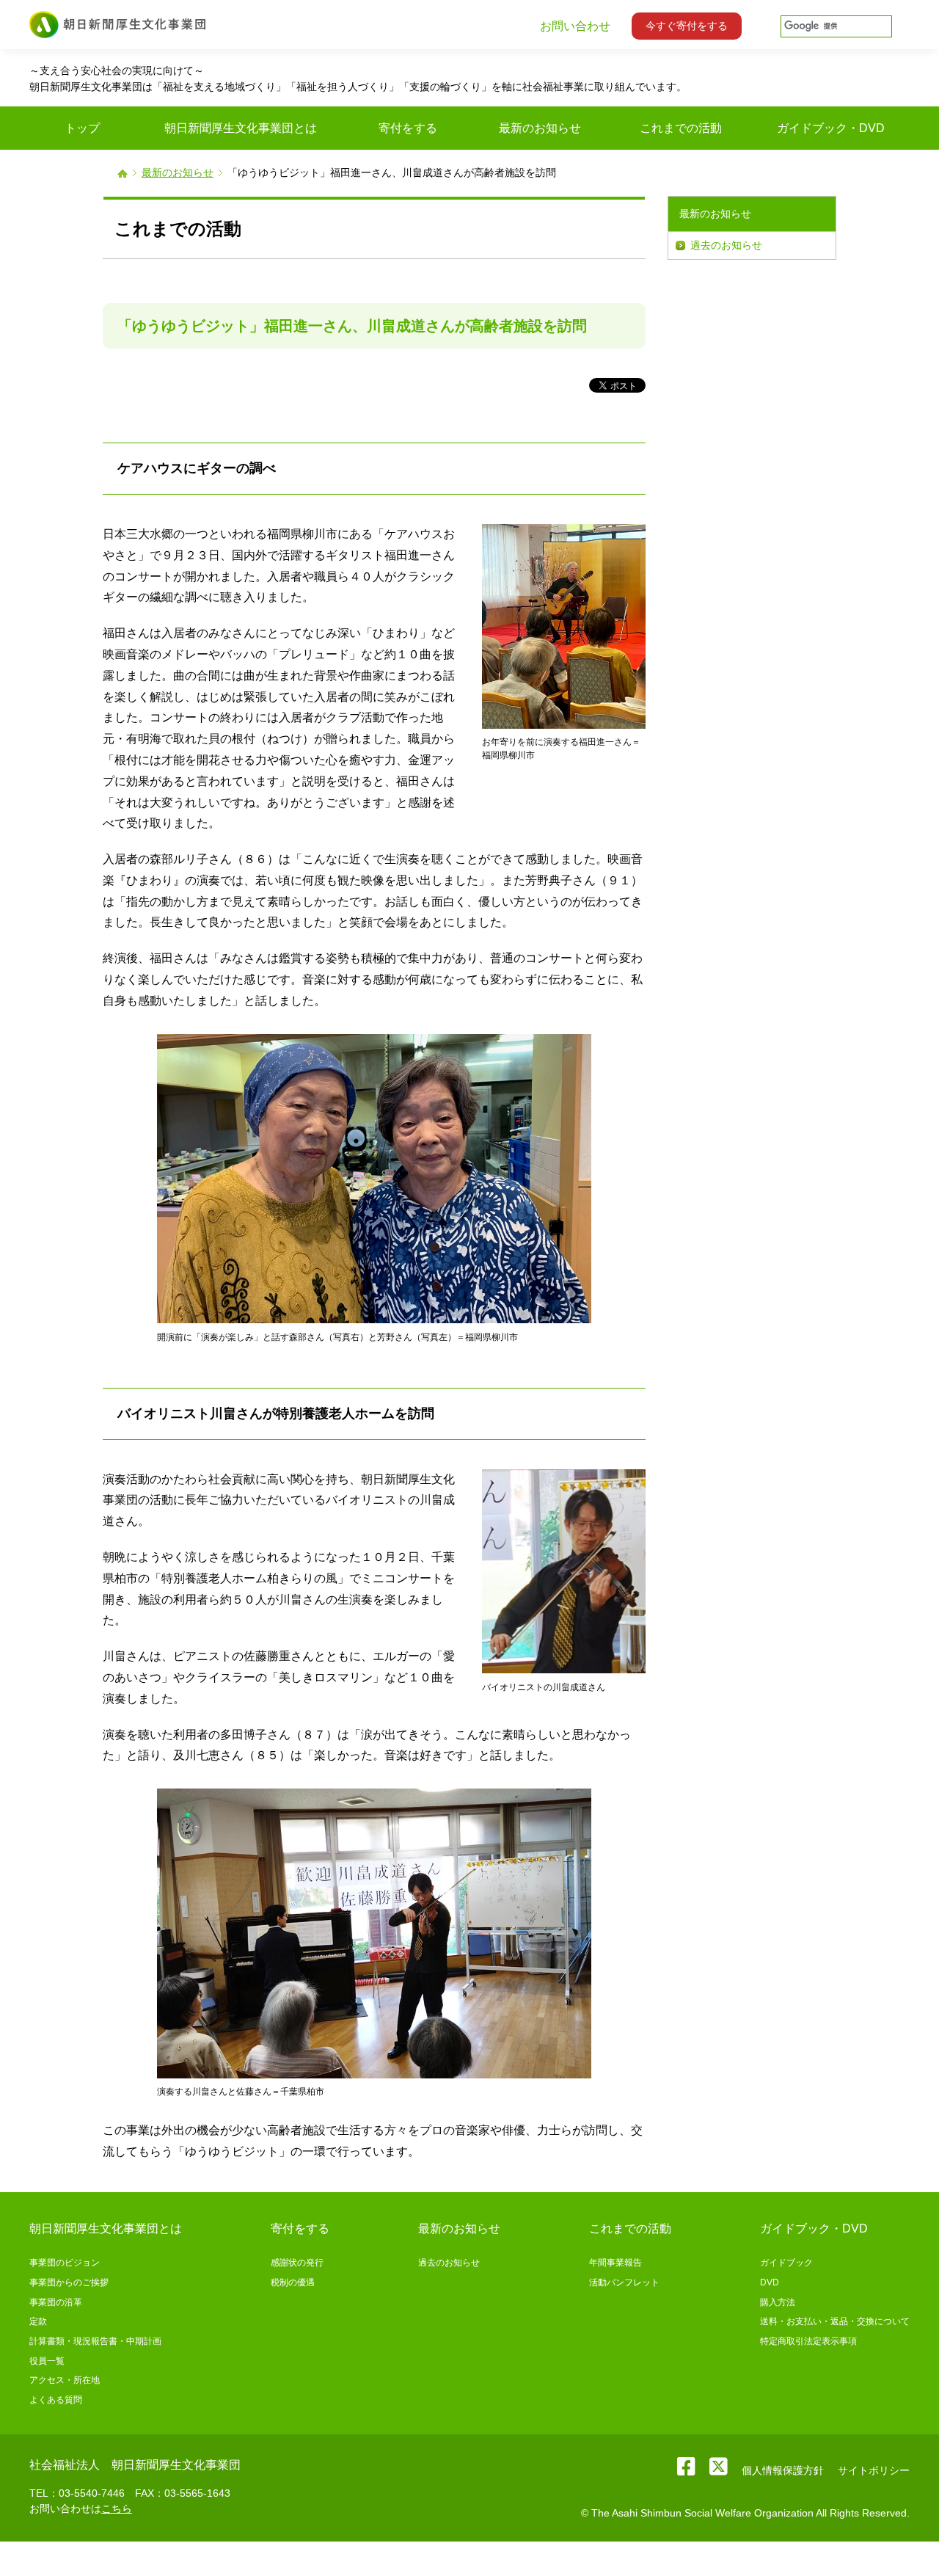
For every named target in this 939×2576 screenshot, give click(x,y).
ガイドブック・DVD (814, 2228)
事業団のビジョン (65, 2263)
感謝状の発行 (297, 2263)
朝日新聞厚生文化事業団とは (106, 2228)
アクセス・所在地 (65, 2380)
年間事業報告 (615, 2263)
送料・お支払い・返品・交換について (835, 2321)
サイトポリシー (874, 2470)
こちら (117, 2508)
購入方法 (778, 2302)
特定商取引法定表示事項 (808, 2341)
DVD (770, 2282)
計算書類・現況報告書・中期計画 (95, 2341)
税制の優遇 (293, 2282)
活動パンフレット (624, 2282)
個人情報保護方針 (783, 2470)
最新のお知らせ (178, 172)
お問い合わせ (575, 26)
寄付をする (300, 2228)
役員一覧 (47, 2361)
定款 (38, 2321)
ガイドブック (786, 2263)
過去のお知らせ (726, 245)
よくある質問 (56, 2400)
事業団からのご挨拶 (69, 2282)
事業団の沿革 (56, 2302)
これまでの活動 (630, 2228)
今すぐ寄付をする (687, 26)
